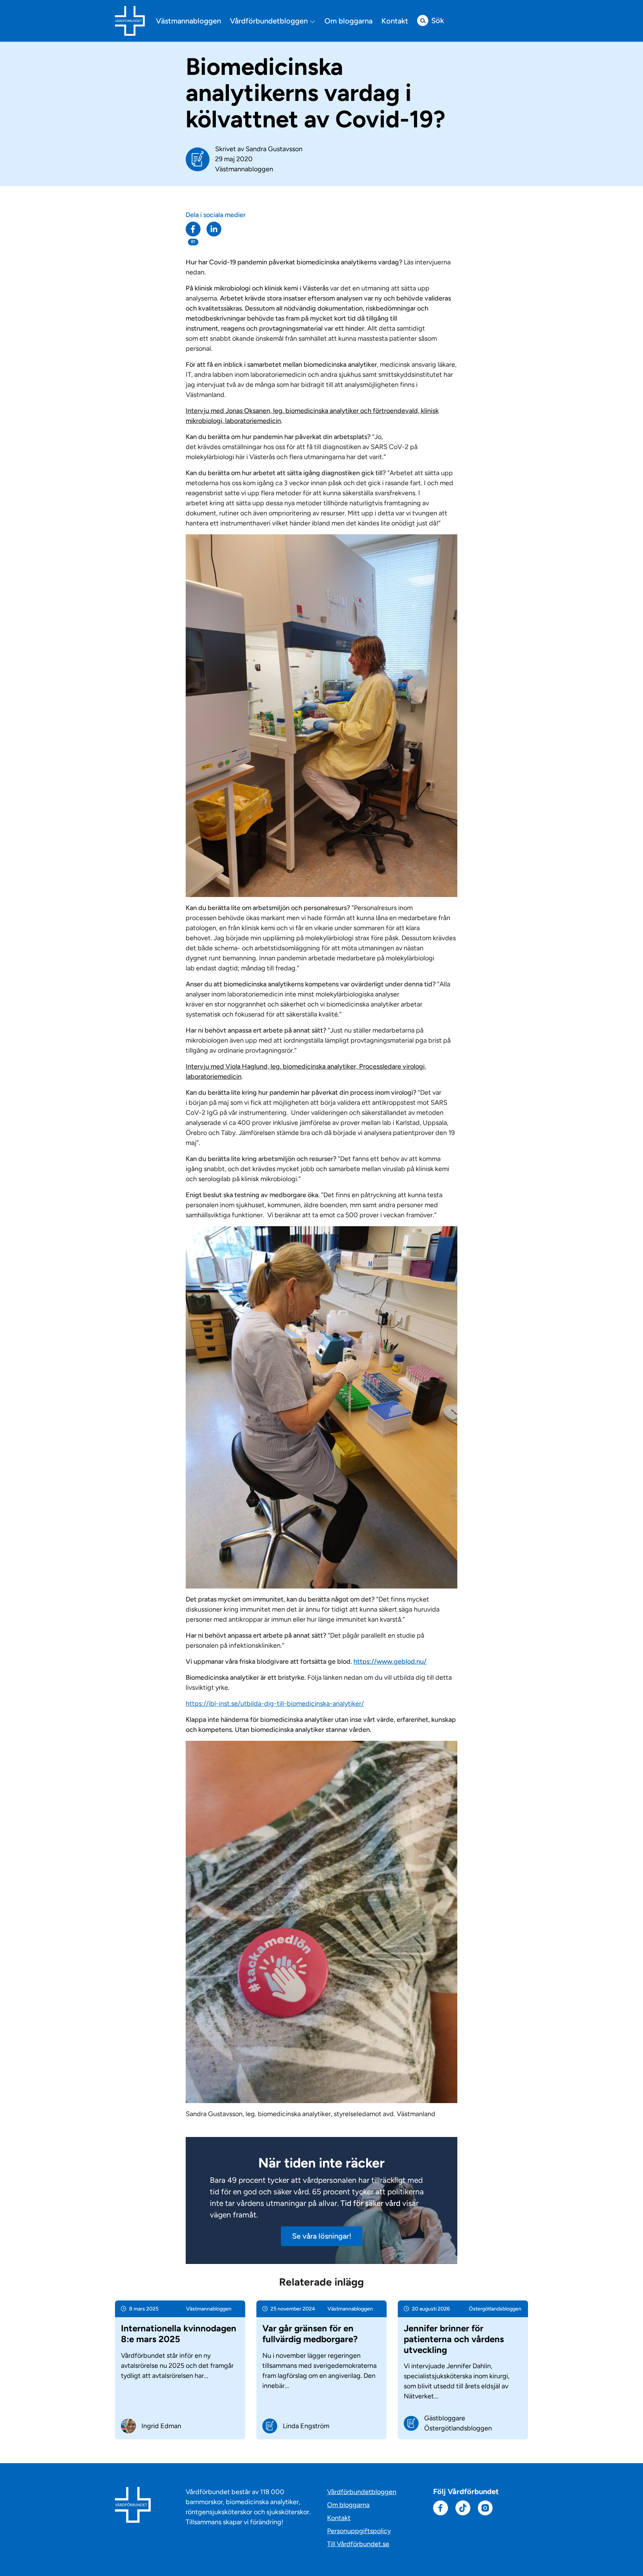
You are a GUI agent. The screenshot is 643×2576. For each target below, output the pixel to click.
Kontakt (395, 21)
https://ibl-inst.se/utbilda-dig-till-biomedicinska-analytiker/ (275, 1704)
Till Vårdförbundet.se (358, 2544)
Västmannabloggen (188, 21)
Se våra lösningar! (322, 2236)
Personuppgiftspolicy (359, 2531)
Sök (438, 20)
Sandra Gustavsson (274, 149)
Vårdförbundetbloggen (270, 21)
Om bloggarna (348, 21)
